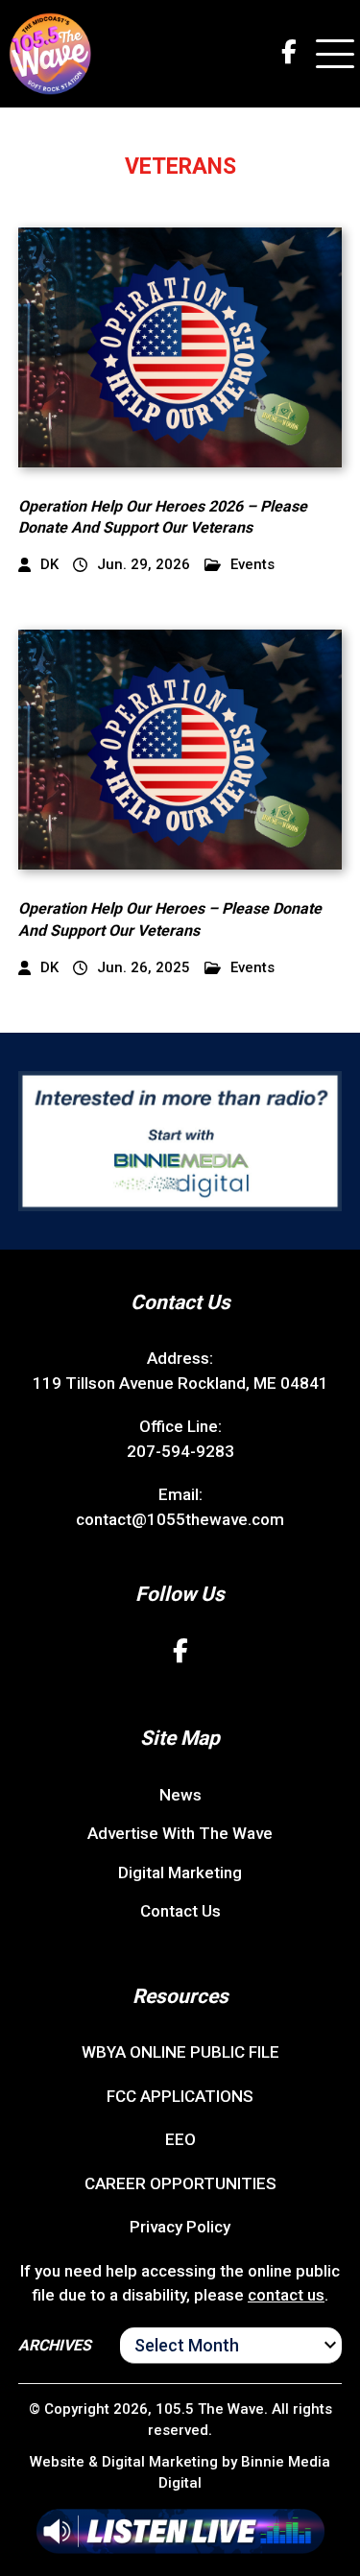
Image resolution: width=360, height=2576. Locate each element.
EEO (180, 2139)
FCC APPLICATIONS (180, 2096)
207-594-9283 (180, 1451)
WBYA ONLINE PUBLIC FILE (180, 2052)
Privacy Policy (180, 2227)
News (180, 1795)
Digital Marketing (180, 1872)
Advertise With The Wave (180, 1833)
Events (252, 565)
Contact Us (180, 1911)
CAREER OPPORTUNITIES (180, 2183)
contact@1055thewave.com (180, 1519)
